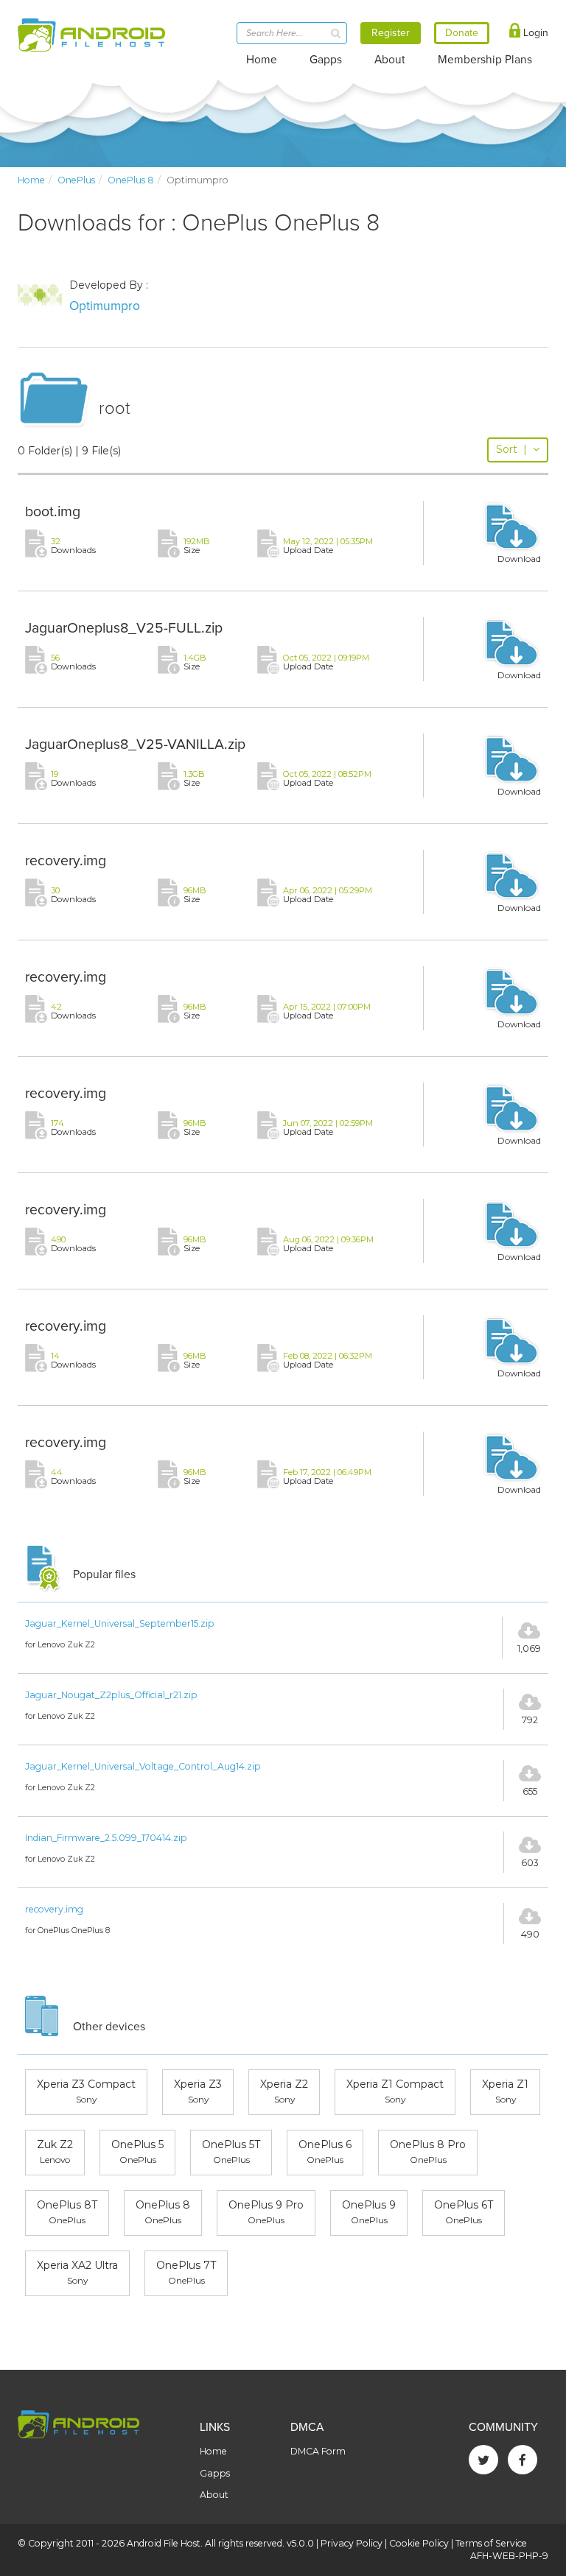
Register (391, 33)
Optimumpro (105, 306)
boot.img (53, 512)
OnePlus (76, 180)
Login (534, 33)
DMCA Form (318, 2451)
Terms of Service (491, 2543)
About (390, 60)
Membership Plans (485, 60)
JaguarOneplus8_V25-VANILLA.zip (135, 745)
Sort (511, 449)
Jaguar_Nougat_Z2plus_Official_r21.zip (111, 1695)
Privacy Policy (352, 2543)
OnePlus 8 (131, 180)
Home (262, 60)
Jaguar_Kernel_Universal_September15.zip (120, 1623)
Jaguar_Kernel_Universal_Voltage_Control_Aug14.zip (143, 1766)
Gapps (326, 60)
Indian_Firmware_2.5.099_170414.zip (106, 1838)
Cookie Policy (419, 2543)
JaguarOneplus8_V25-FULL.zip (124, 628)
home (31, 180)
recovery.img (66, 861)
